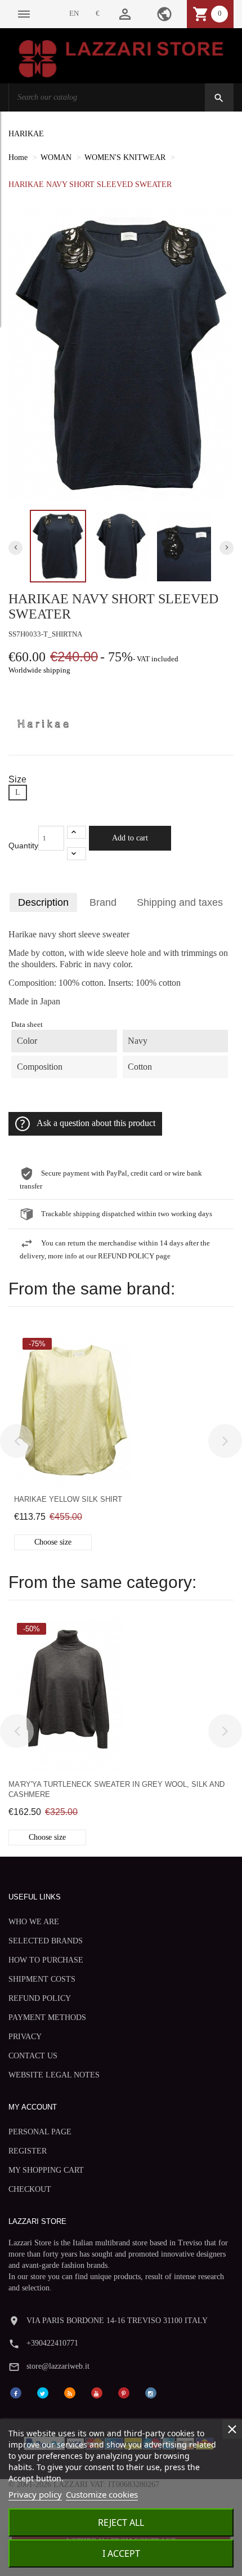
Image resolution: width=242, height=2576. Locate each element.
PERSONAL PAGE (40, 2132)
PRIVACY (25, 2037)
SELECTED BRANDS (46, 1941)
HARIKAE (26, 134)
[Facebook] (16, 2392)
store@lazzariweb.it (58, 2366)
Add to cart (130, 838)
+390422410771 (52, 2343)
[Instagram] (151, 2392)
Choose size (53, 1542)
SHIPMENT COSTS (42, 1979)
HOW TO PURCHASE (46, 1960)
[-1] (77, 854)
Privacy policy (35, 2494)
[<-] (17, 1441)
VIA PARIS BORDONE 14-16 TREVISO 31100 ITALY (117, 2321)
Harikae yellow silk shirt (68, 1499)
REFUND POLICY (40, 1998)
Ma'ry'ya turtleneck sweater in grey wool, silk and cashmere (116, 1789)
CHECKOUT (30, 2189)
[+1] (77, 832)
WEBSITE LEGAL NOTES (54, 2075)
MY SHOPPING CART (46, 2170)
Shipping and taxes (180, 902)
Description (43, 902)
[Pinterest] (124, 2392)
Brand (103, 902)
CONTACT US (33, 2056)
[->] (225, 1441)
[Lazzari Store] (121, 58)
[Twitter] (43, 2392)
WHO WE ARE (34, 1922)
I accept (121, 2553)
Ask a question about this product (96, 1123)
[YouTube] (97, 2392)
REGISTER (28, 2151)
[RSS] (70, 2392)
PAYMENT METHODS (47, 2017)
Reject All (121, 2522)
